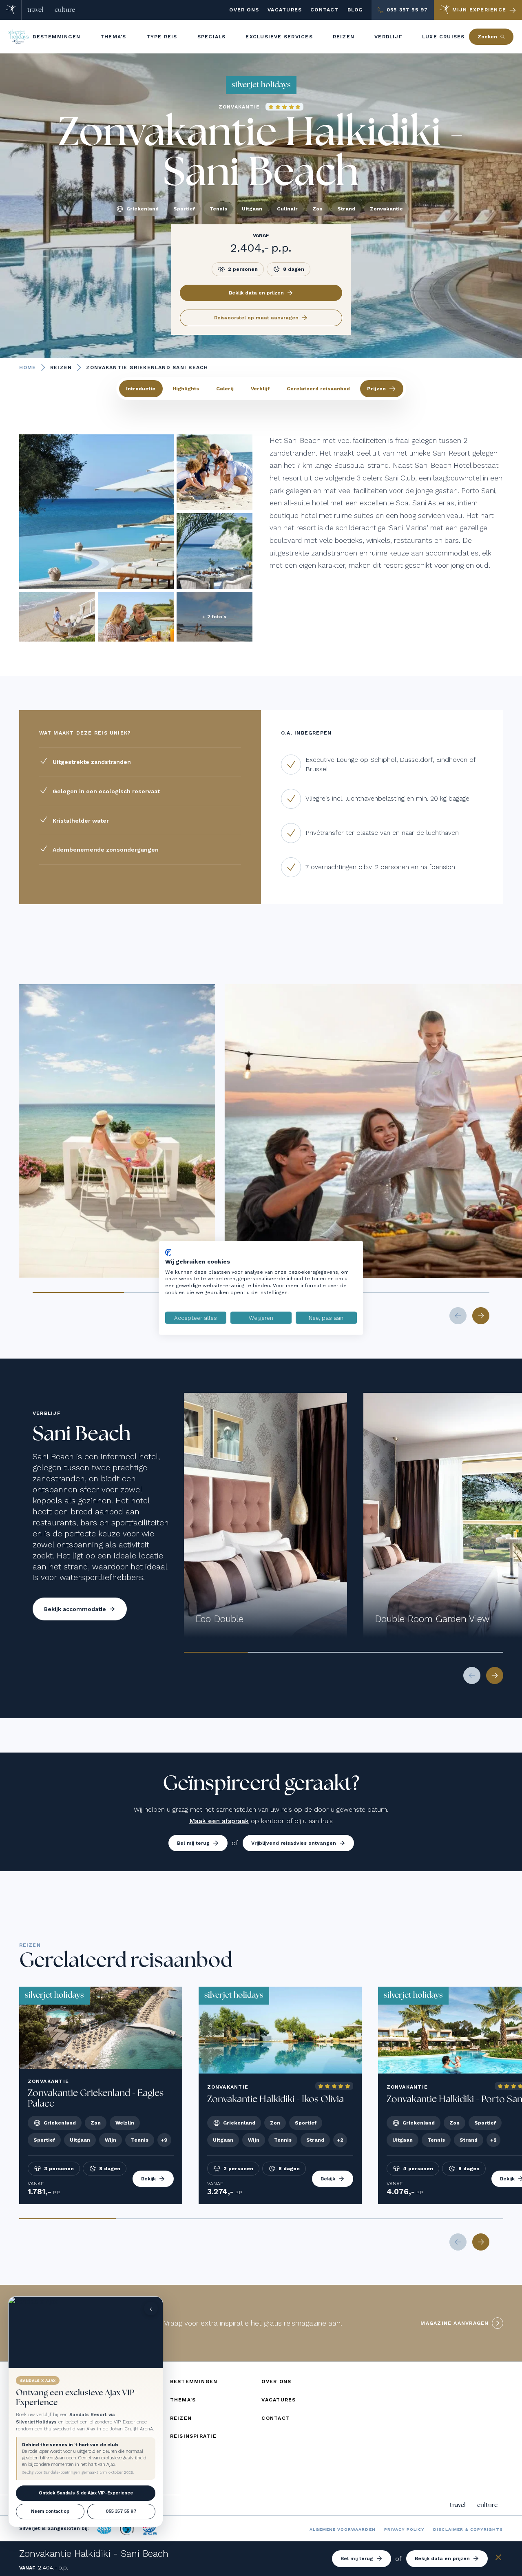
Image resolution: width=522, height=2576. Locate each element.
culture (65, 10)
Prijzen (376, 389)
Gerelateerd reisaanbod (318, 389)
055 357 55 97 (121, 2511)
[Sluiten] (498, 2559)
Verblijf (260, 389)
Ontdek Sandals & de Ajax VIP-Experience (86, 2493)
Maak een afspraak (219, 1821)
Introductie (141, 389)
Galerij (225, 389)
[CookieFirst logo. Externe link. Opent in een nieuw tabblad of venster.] (168, 1253)
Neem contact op (50, 2511)
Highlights (186, 389)
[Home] (11, 10)
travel (35, 10)
